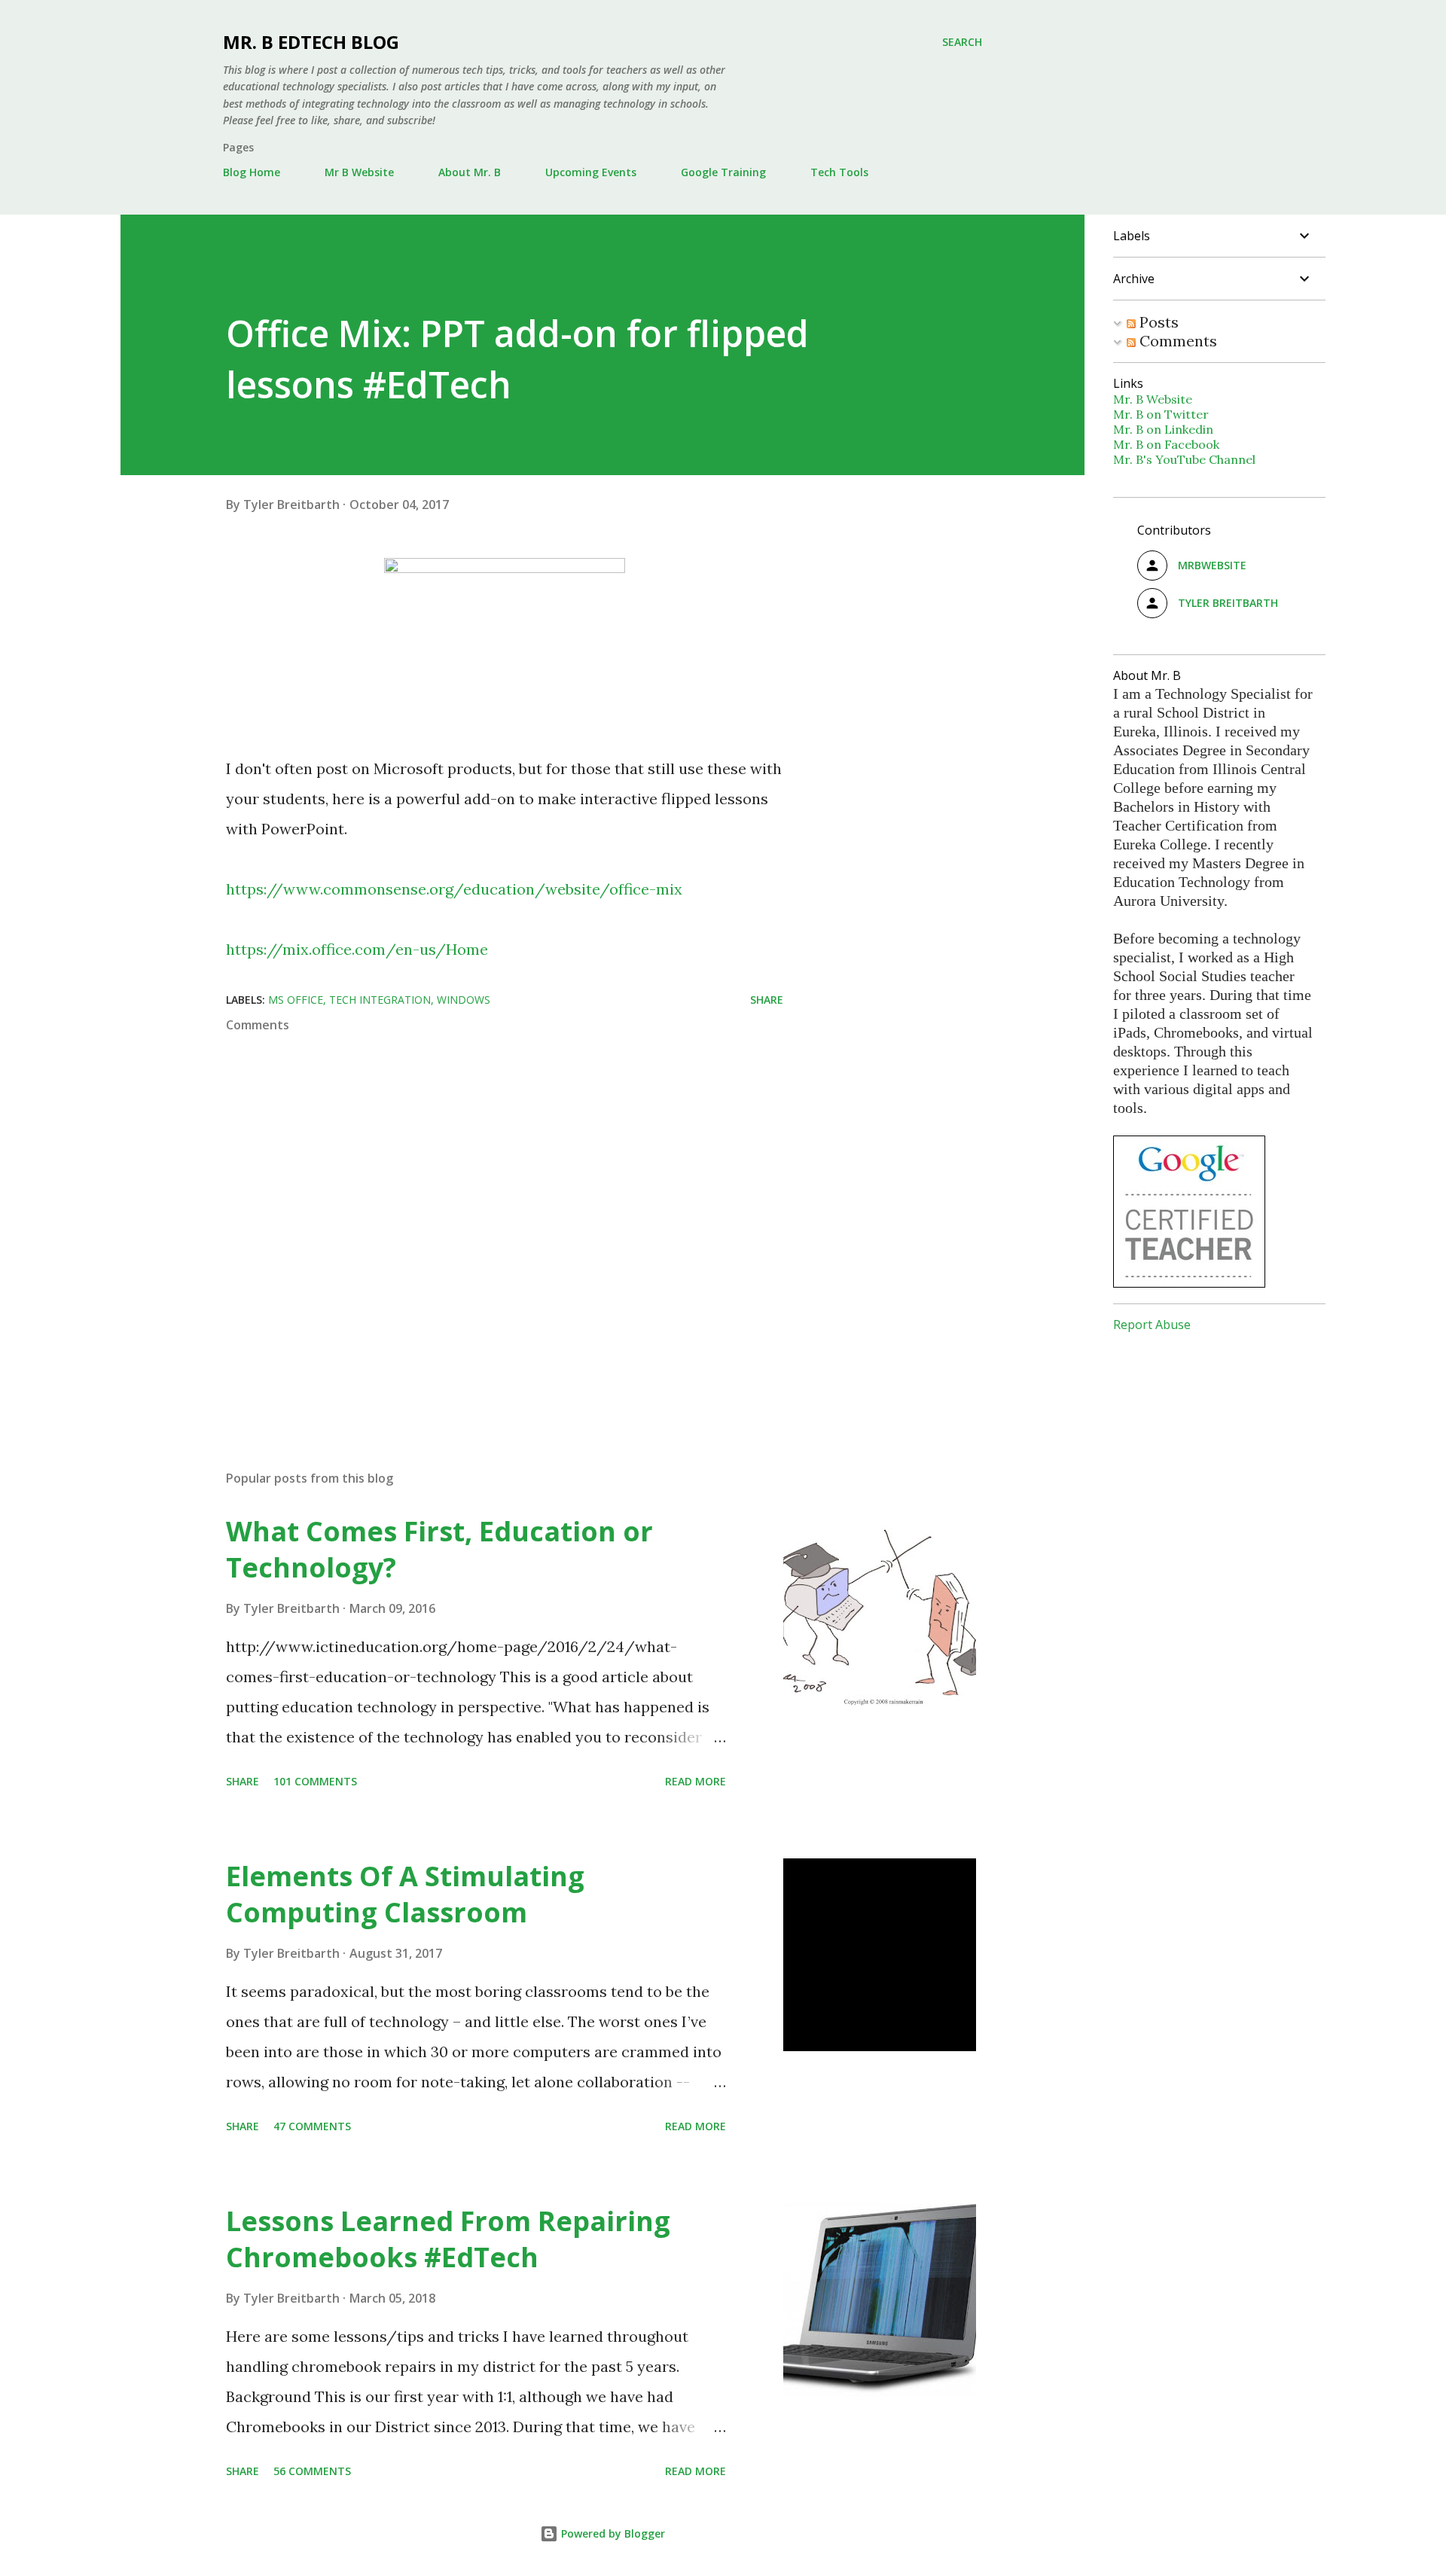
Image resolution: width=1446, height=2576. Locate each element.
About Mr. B (470, 172)
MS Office (296, 1000)
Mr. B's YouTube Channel (1184, 459)
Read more (696, 1781)
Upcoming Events (591, 172)
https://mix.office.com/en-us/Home (357, 949)
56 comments (312, 2471)
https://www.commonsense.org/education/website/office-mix (454, 889)
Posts (1157, 322)
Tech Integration (380, 1000)
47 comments (312, 2126)
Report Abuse (1152, 1325)
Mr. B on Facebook (1166, 444)
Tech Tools (839, 172)
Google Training (723, 172)
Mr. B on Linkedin (1163, 429)
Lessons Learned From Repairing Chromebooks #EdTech (448, 2239)
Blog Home (252, 172)
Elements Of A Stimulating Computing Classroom (405, 1894)
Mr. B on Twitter (1161, 414)
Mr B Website (359, 172)
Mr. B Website (1153, 399)
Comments (1176, 341)
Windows (464, 1000)
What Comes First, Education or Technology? (439, 1549)
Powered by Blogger (612, 2533)
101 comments (315, 1781)
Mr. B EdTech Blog (311, 42)
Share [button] (767, 1000)
